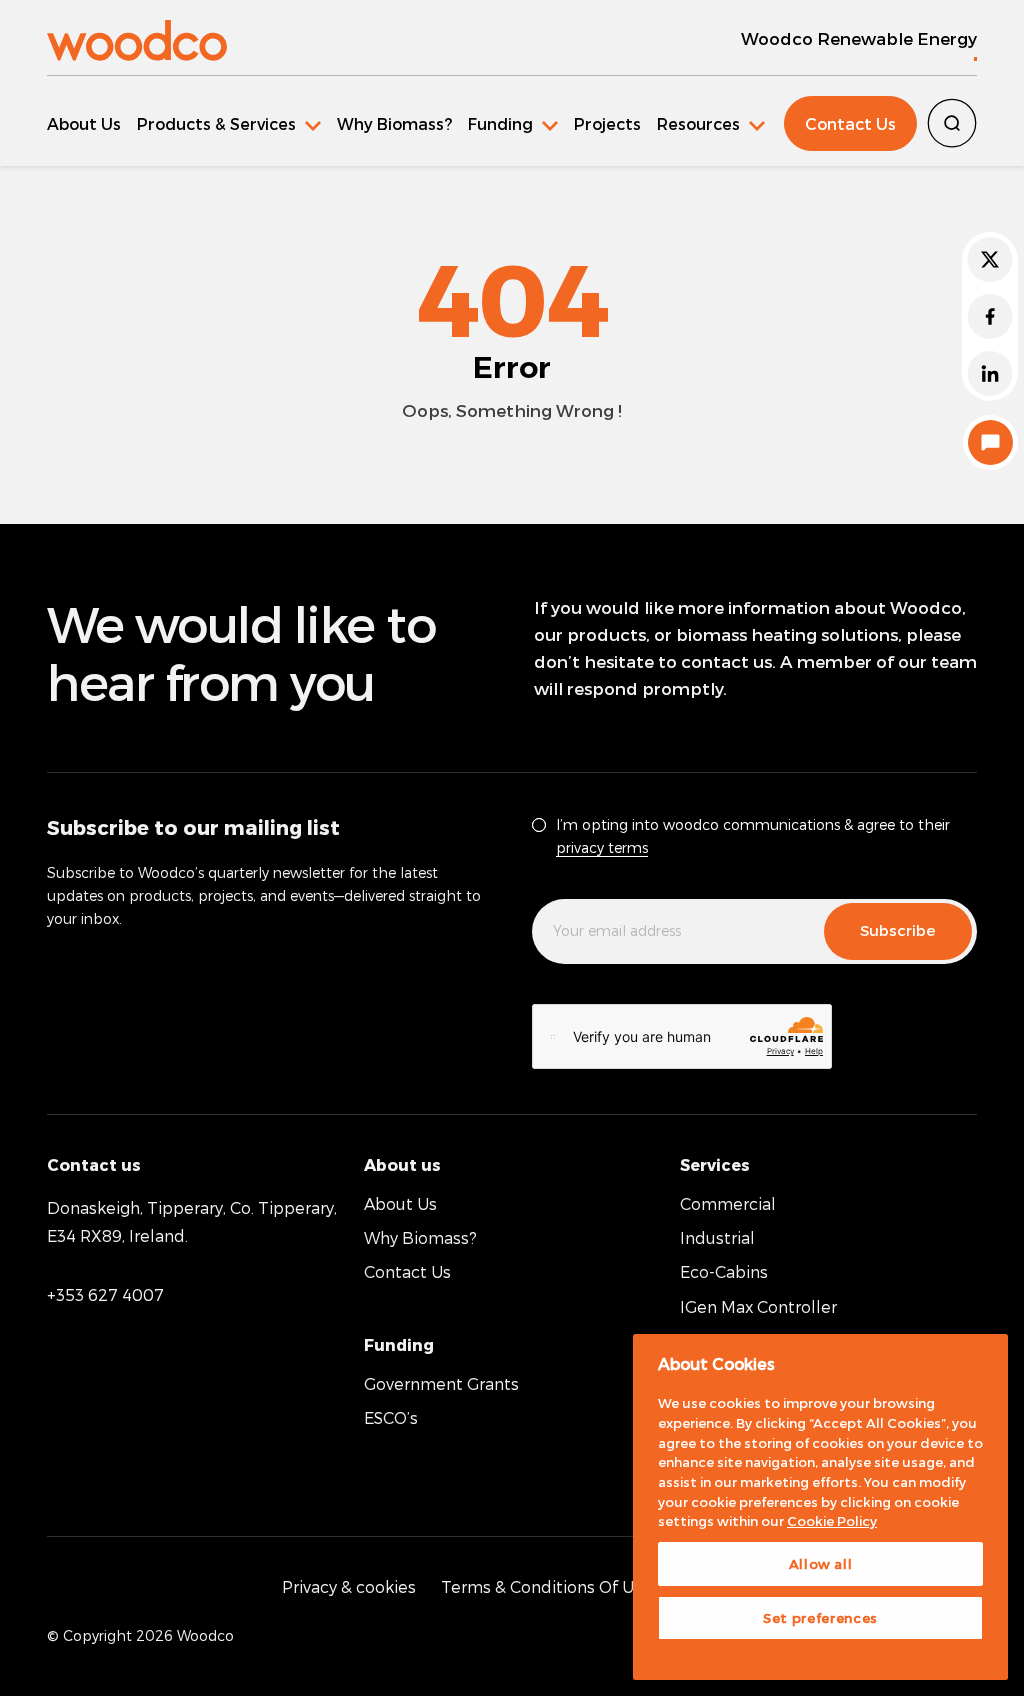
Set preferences (820, 1618)
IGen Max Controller (758, 1306)
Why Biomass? (394, 123)
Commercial (728, 1203)
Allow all (821, 1564)
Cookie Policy (832, 1521)
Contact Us (850, 123)
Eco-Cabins (724, 1271)
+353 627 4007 (105, 1294)
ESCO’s (391, 1417)
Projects (607, 123)
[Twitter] (990, 259)
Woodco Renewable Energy (859, 38)
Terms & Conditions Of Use (546, 1586)
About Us (84, 123)
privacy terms (602, 847)
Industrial (717, 1237)
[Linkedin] (990, 373)
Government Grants (441, 1383)
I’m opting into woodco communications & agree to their (753, 836)
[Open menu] (229, 123)
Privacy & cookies (349, 1586)
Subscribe (898, 930)
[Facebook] (990, 316)
